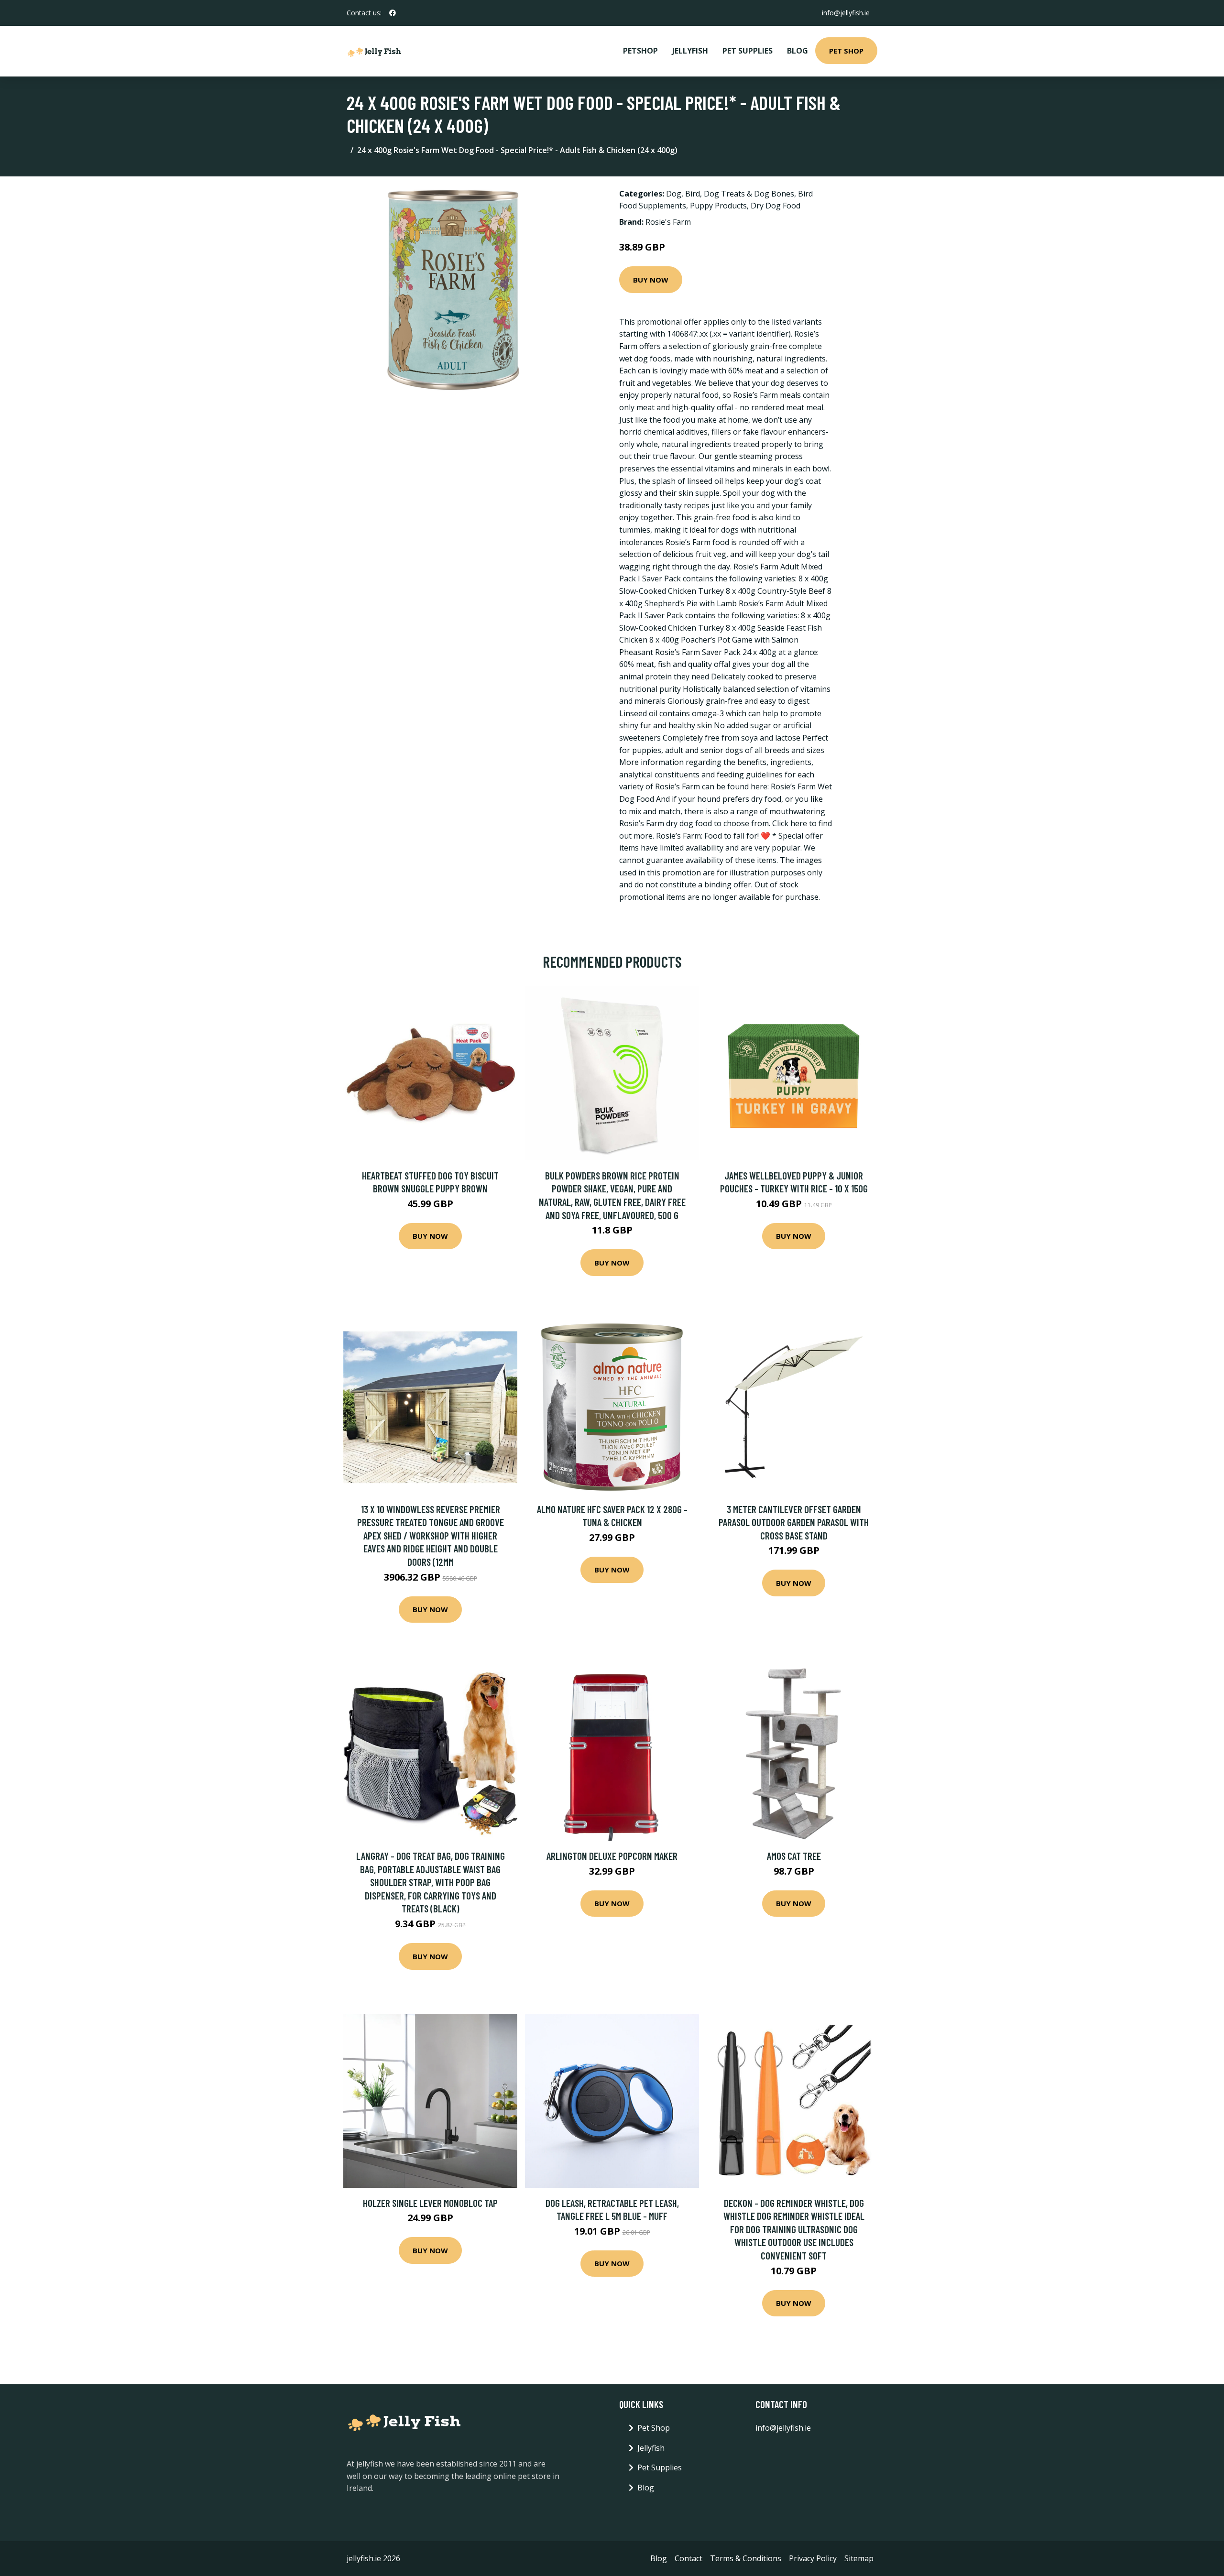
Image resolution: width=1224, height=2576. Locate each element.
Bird (693, 194)
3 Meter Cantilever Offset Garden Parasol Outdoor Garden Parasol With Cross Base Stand (794, 1522)
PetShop (640, 51)
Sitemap (859, 2558)
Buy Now (651, 280)
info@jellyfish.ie (846, 13)
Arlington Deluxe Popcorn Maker (612, 1856)
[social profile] (393, 13)
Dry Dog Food (776, 206)
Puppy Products (718, 206)
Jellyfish (690, 51)
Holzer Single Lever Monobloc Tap (430, 2203)
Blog (798, 51)
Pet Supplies (748, 51)
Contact (688, 2558)
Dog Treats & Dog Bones (749, 194)
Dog (674, 194)
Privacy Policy (813, 2558)
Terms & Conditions (746, 2558)
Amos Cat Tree (794, 1856)
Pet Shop (846, 51)
